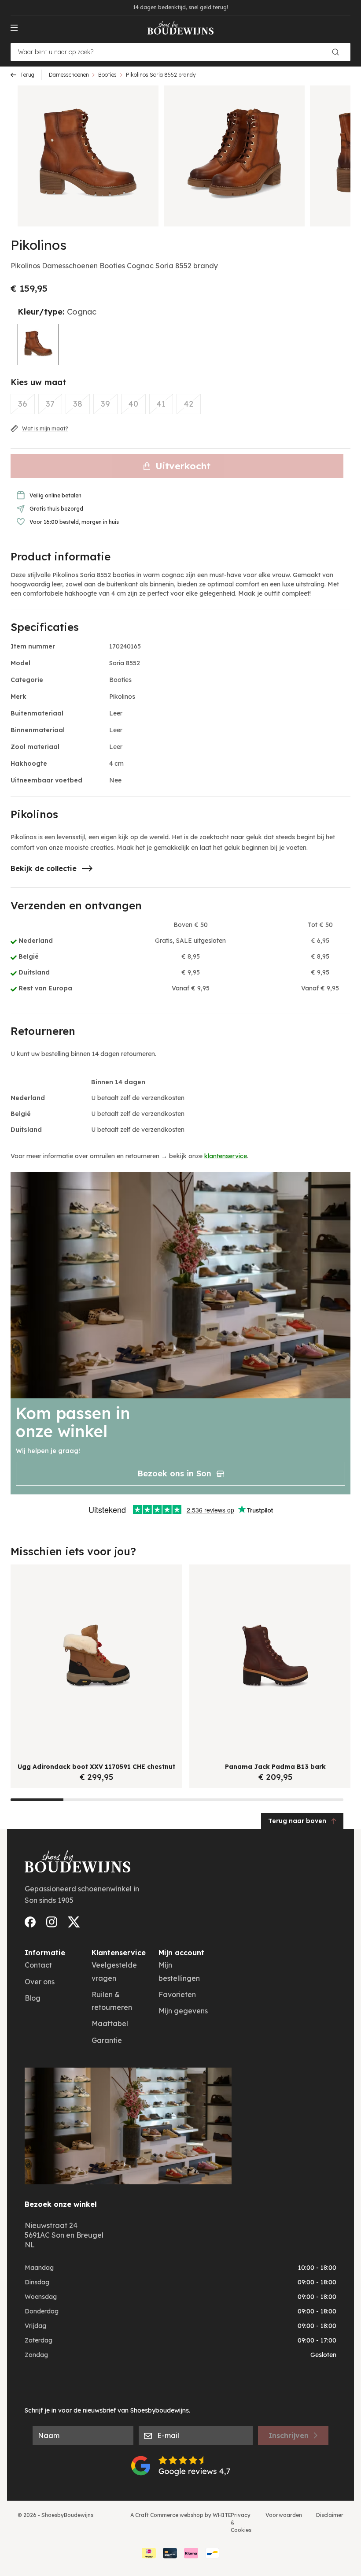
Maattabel (110, 2024)
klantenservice (226, 1156)
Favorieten (177, 1994)
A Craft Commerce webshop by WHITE (181, 2515)
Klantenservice (119, 1953)
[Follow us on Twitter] (74, 1922)
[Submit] (339, 52)
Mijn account (181, 1953)
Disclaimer (330, 2515)
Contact (38, 1965)
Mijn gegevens (183, 2011)
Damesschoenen (69, 75)
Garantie (107, 2040)
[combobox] (180, 52)
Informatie (45, 1953)
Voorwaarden (284, 2515)
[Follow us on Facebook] (30, 1922)
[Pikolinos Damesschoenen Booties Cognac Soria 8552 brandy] (38, 345)
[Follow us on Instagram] (52, 1922)
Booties (107, 75)
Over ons (40, 1982)
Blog (33, 1998)
